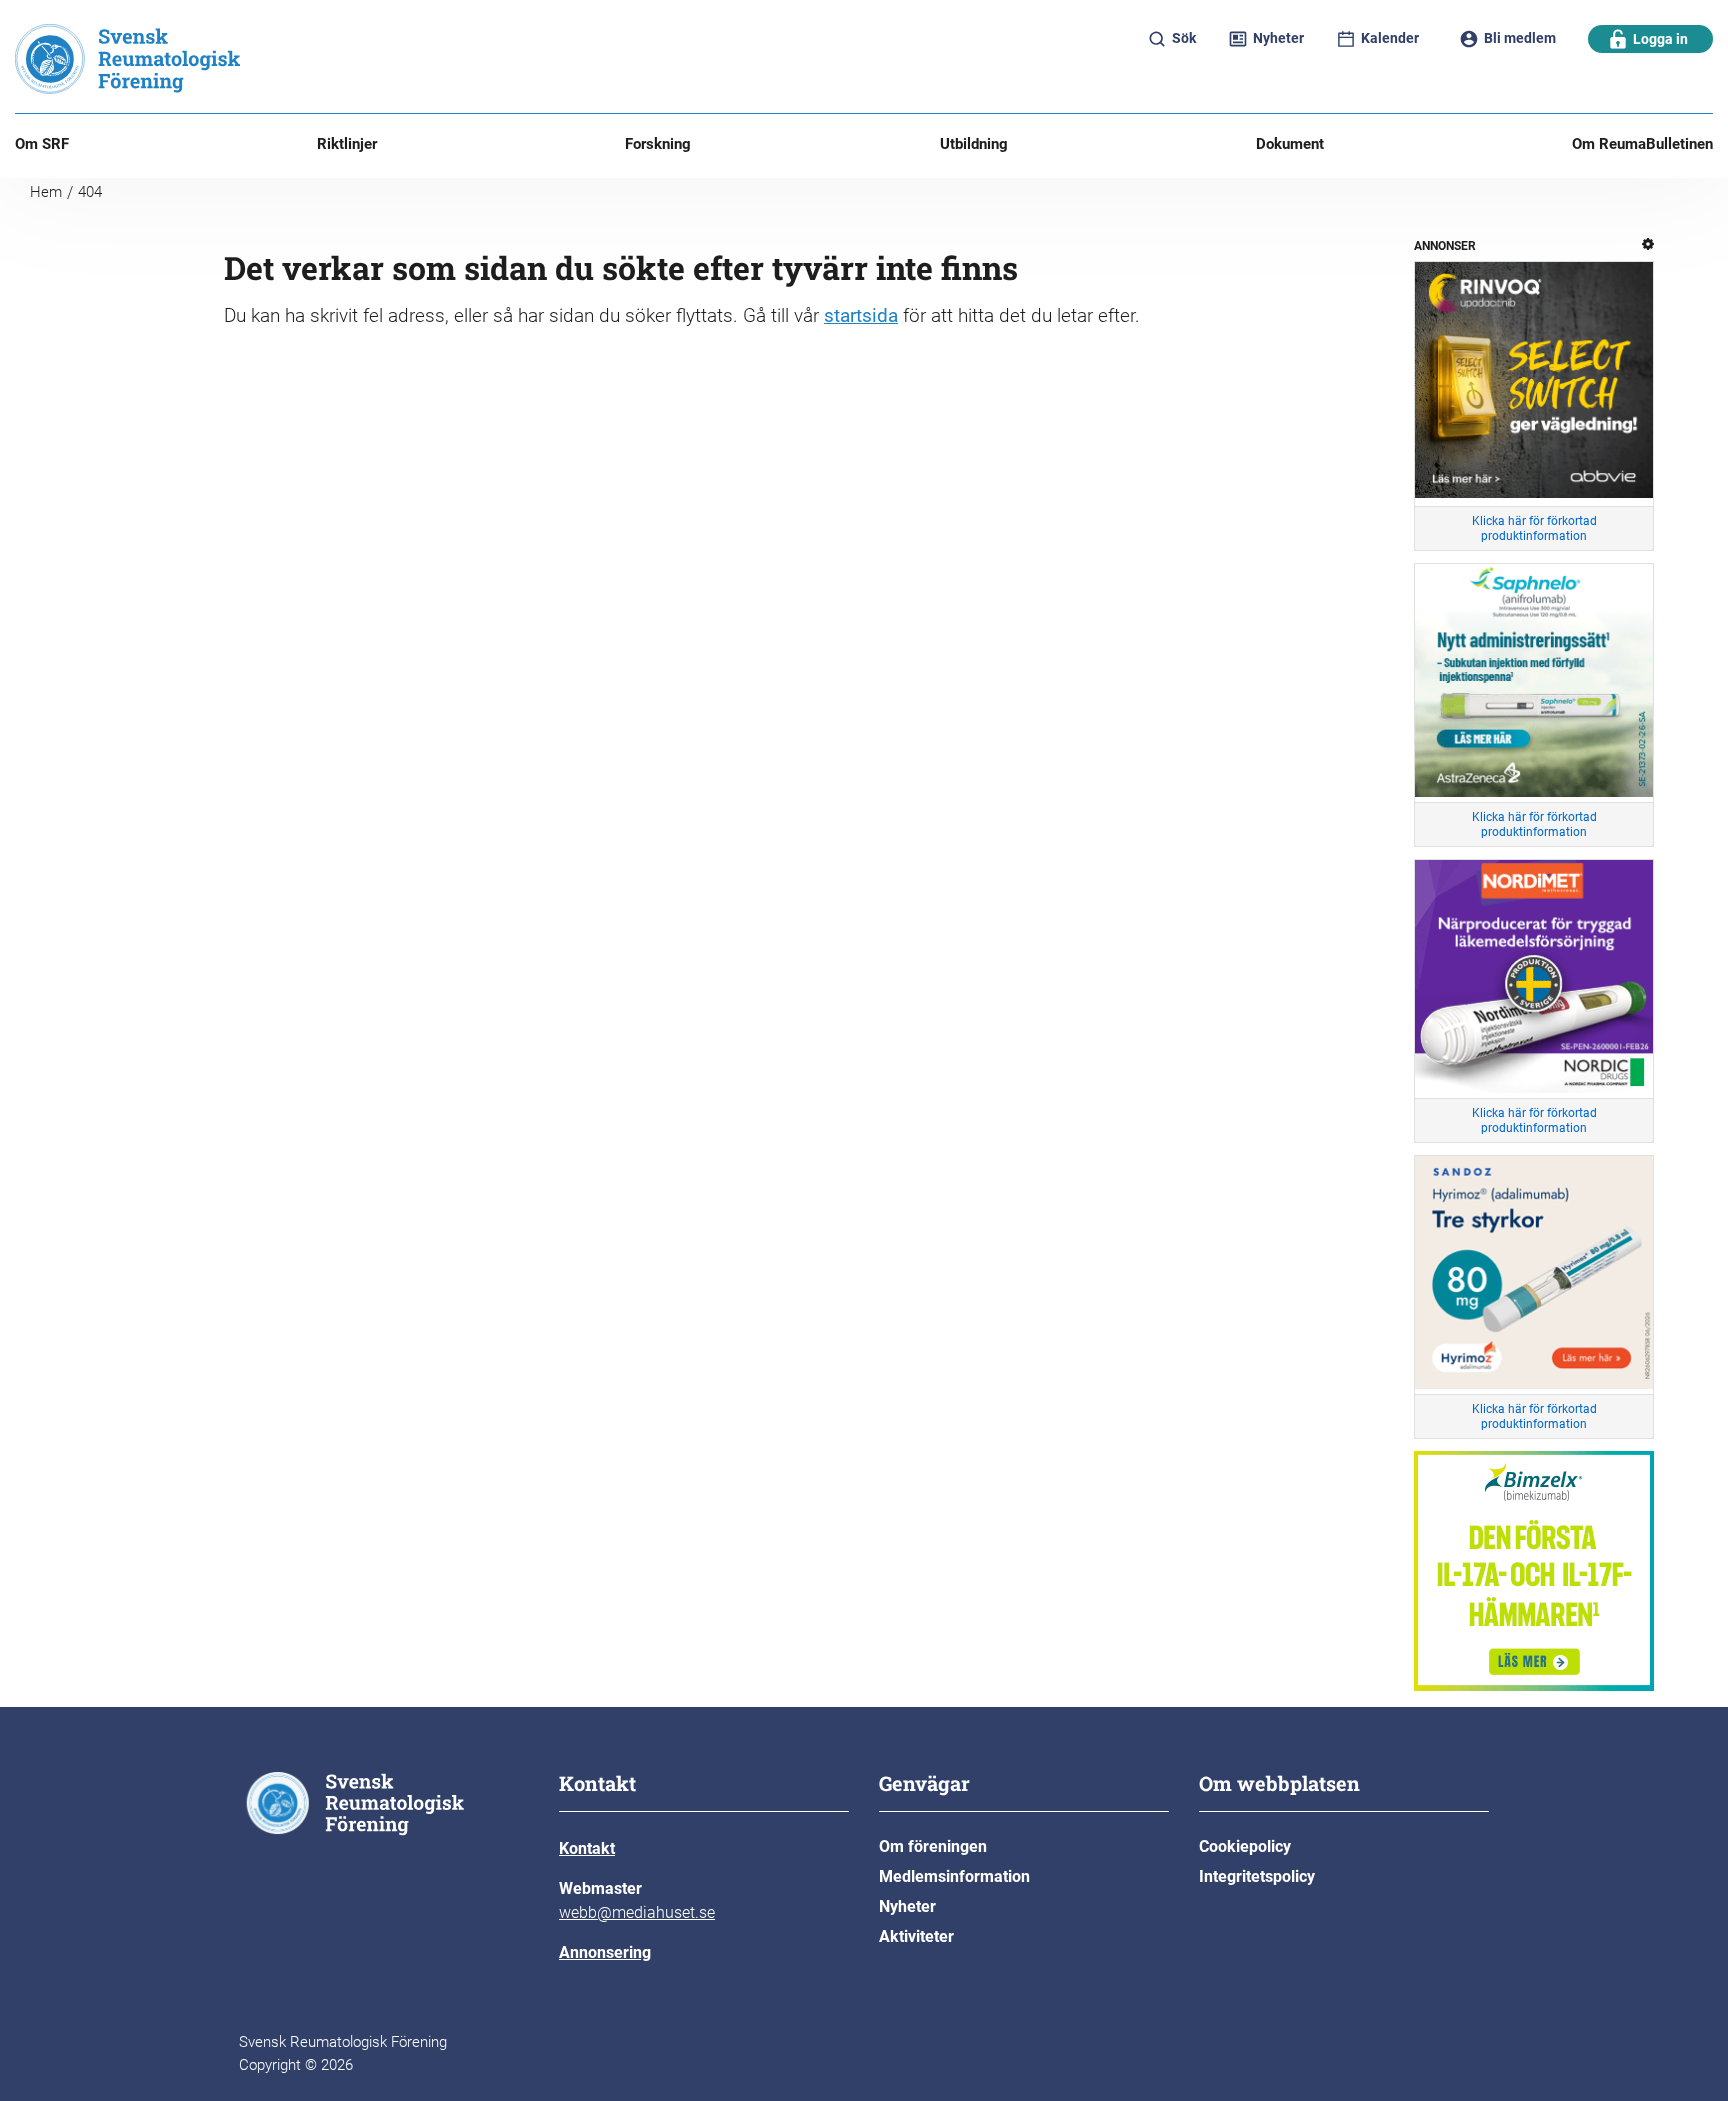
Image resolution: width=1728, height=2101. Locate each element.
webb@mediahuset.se (637, 1912)
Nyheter (907, 1906)
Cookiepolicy (1245, 1846)
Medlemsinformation (954, 1876)
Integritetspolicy (1257, 1876)
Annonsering (605, 1952)
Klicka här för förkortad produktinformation (1534, 528)
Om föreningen (933, 1846)
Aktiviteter (916, 1936)
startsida (861, 315)
